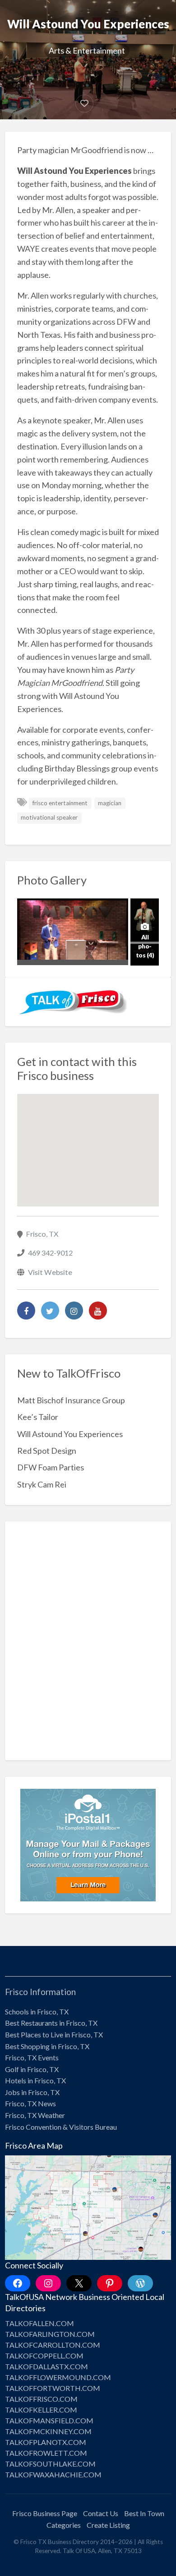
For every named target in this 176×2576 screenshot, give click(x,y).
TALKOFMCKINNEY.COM (48, 2431)
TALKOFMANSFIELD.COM (49, 2420)
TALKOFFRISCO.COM (41, 2399)
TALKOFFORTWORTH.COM (53, 2388)
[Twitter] (50, 1311)
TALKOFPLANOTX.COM (46, 2442)
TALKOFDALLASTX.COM (46, 2366)
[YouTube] (98, 1311)
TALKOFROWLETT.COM (46, 2453)
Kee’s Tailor (38, 1417)
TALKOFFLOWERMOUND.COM (58, 2377)
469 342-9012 (50, 1253)
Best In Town (144, 2513)
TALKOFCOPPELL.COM (44, 2356)
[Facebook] (26, 1311)
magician (110, 803)
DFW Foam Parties (51, 1467)
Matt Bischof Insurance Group (71, 1400)
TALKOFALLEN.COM (39, 2323)
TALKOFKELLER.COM (41, 2410)
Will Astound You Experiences (70, 1434)
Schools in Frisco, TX (37, 2011)
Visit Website (50, 1272)
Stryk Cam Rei (42, 1484)
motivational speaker (49, 817)
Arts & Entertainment (87, 50)
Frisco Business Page (45, 2513)
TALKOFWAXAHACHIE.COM (53, 2474)
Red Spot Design (47, 1451)
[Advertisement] (88, 1647)
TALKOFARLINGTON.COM (50, 2334)
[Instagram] (74, 1311)
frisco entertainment (60, 803)
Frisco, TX (42, 1234)
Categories (64, 2525)
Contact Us (101, 2513)
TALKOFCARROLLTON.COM (53, 2345)
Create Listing (108, 2525)
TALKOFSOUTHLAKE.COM (50, 2464)
